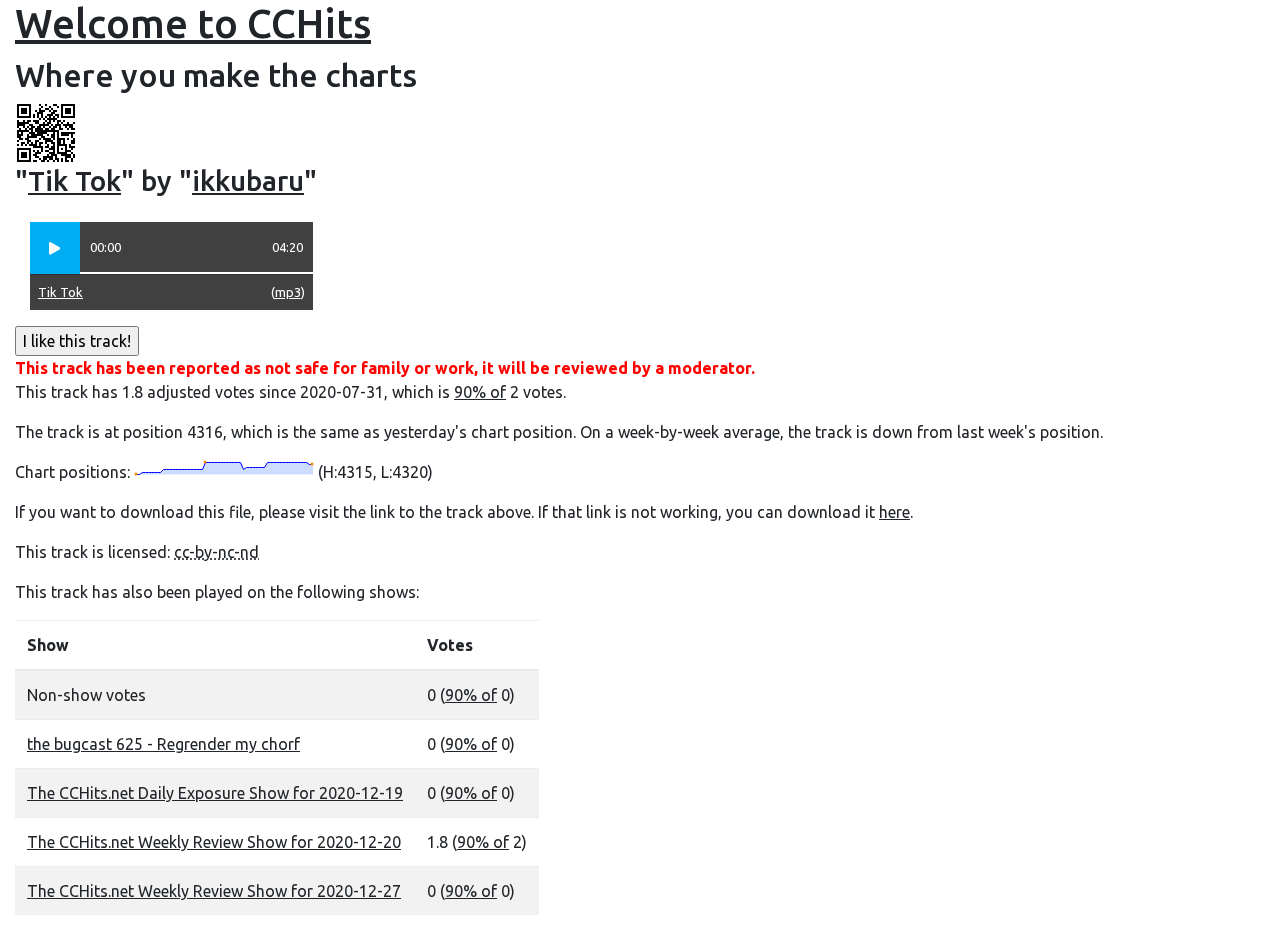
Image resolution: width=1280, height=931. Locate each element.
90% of (480, 392)
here (894, 512)
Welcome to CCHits (193, 23)
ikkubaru (248, 180)
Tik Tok (74, 180)
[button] (55, 248)
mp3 (288, 292)
